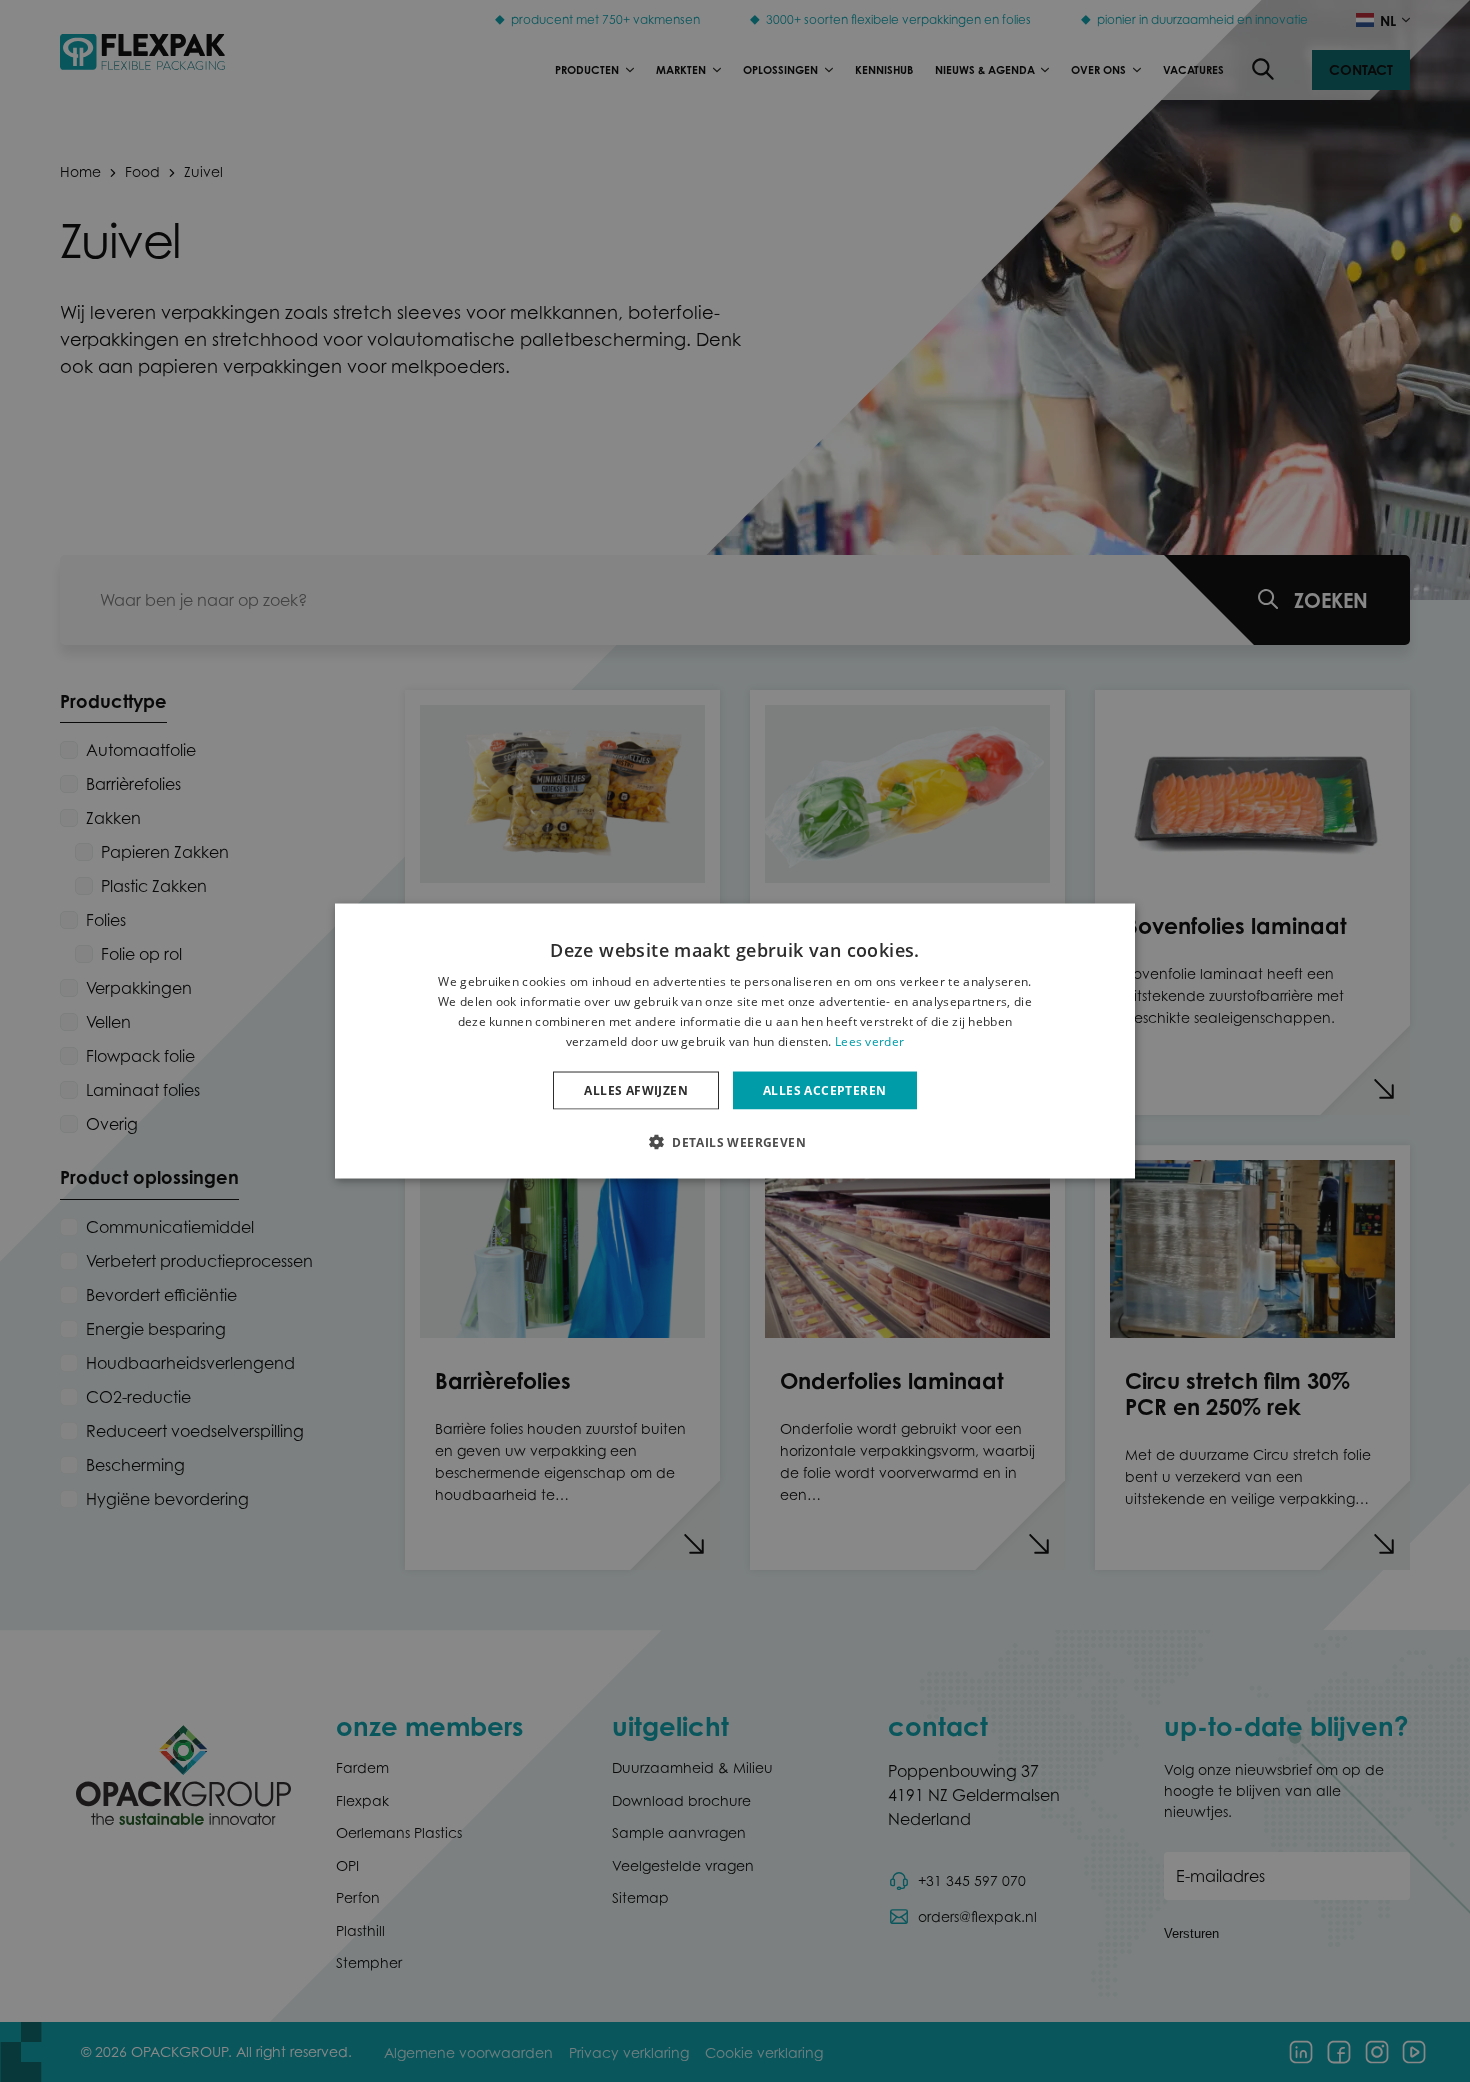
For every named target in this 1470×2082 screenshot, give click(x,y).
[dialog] (735, 1041)
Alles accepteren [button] (824, 1089)
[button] (735, 1141)
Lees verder (869, 1040)
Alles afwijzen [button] (636, 1089)
